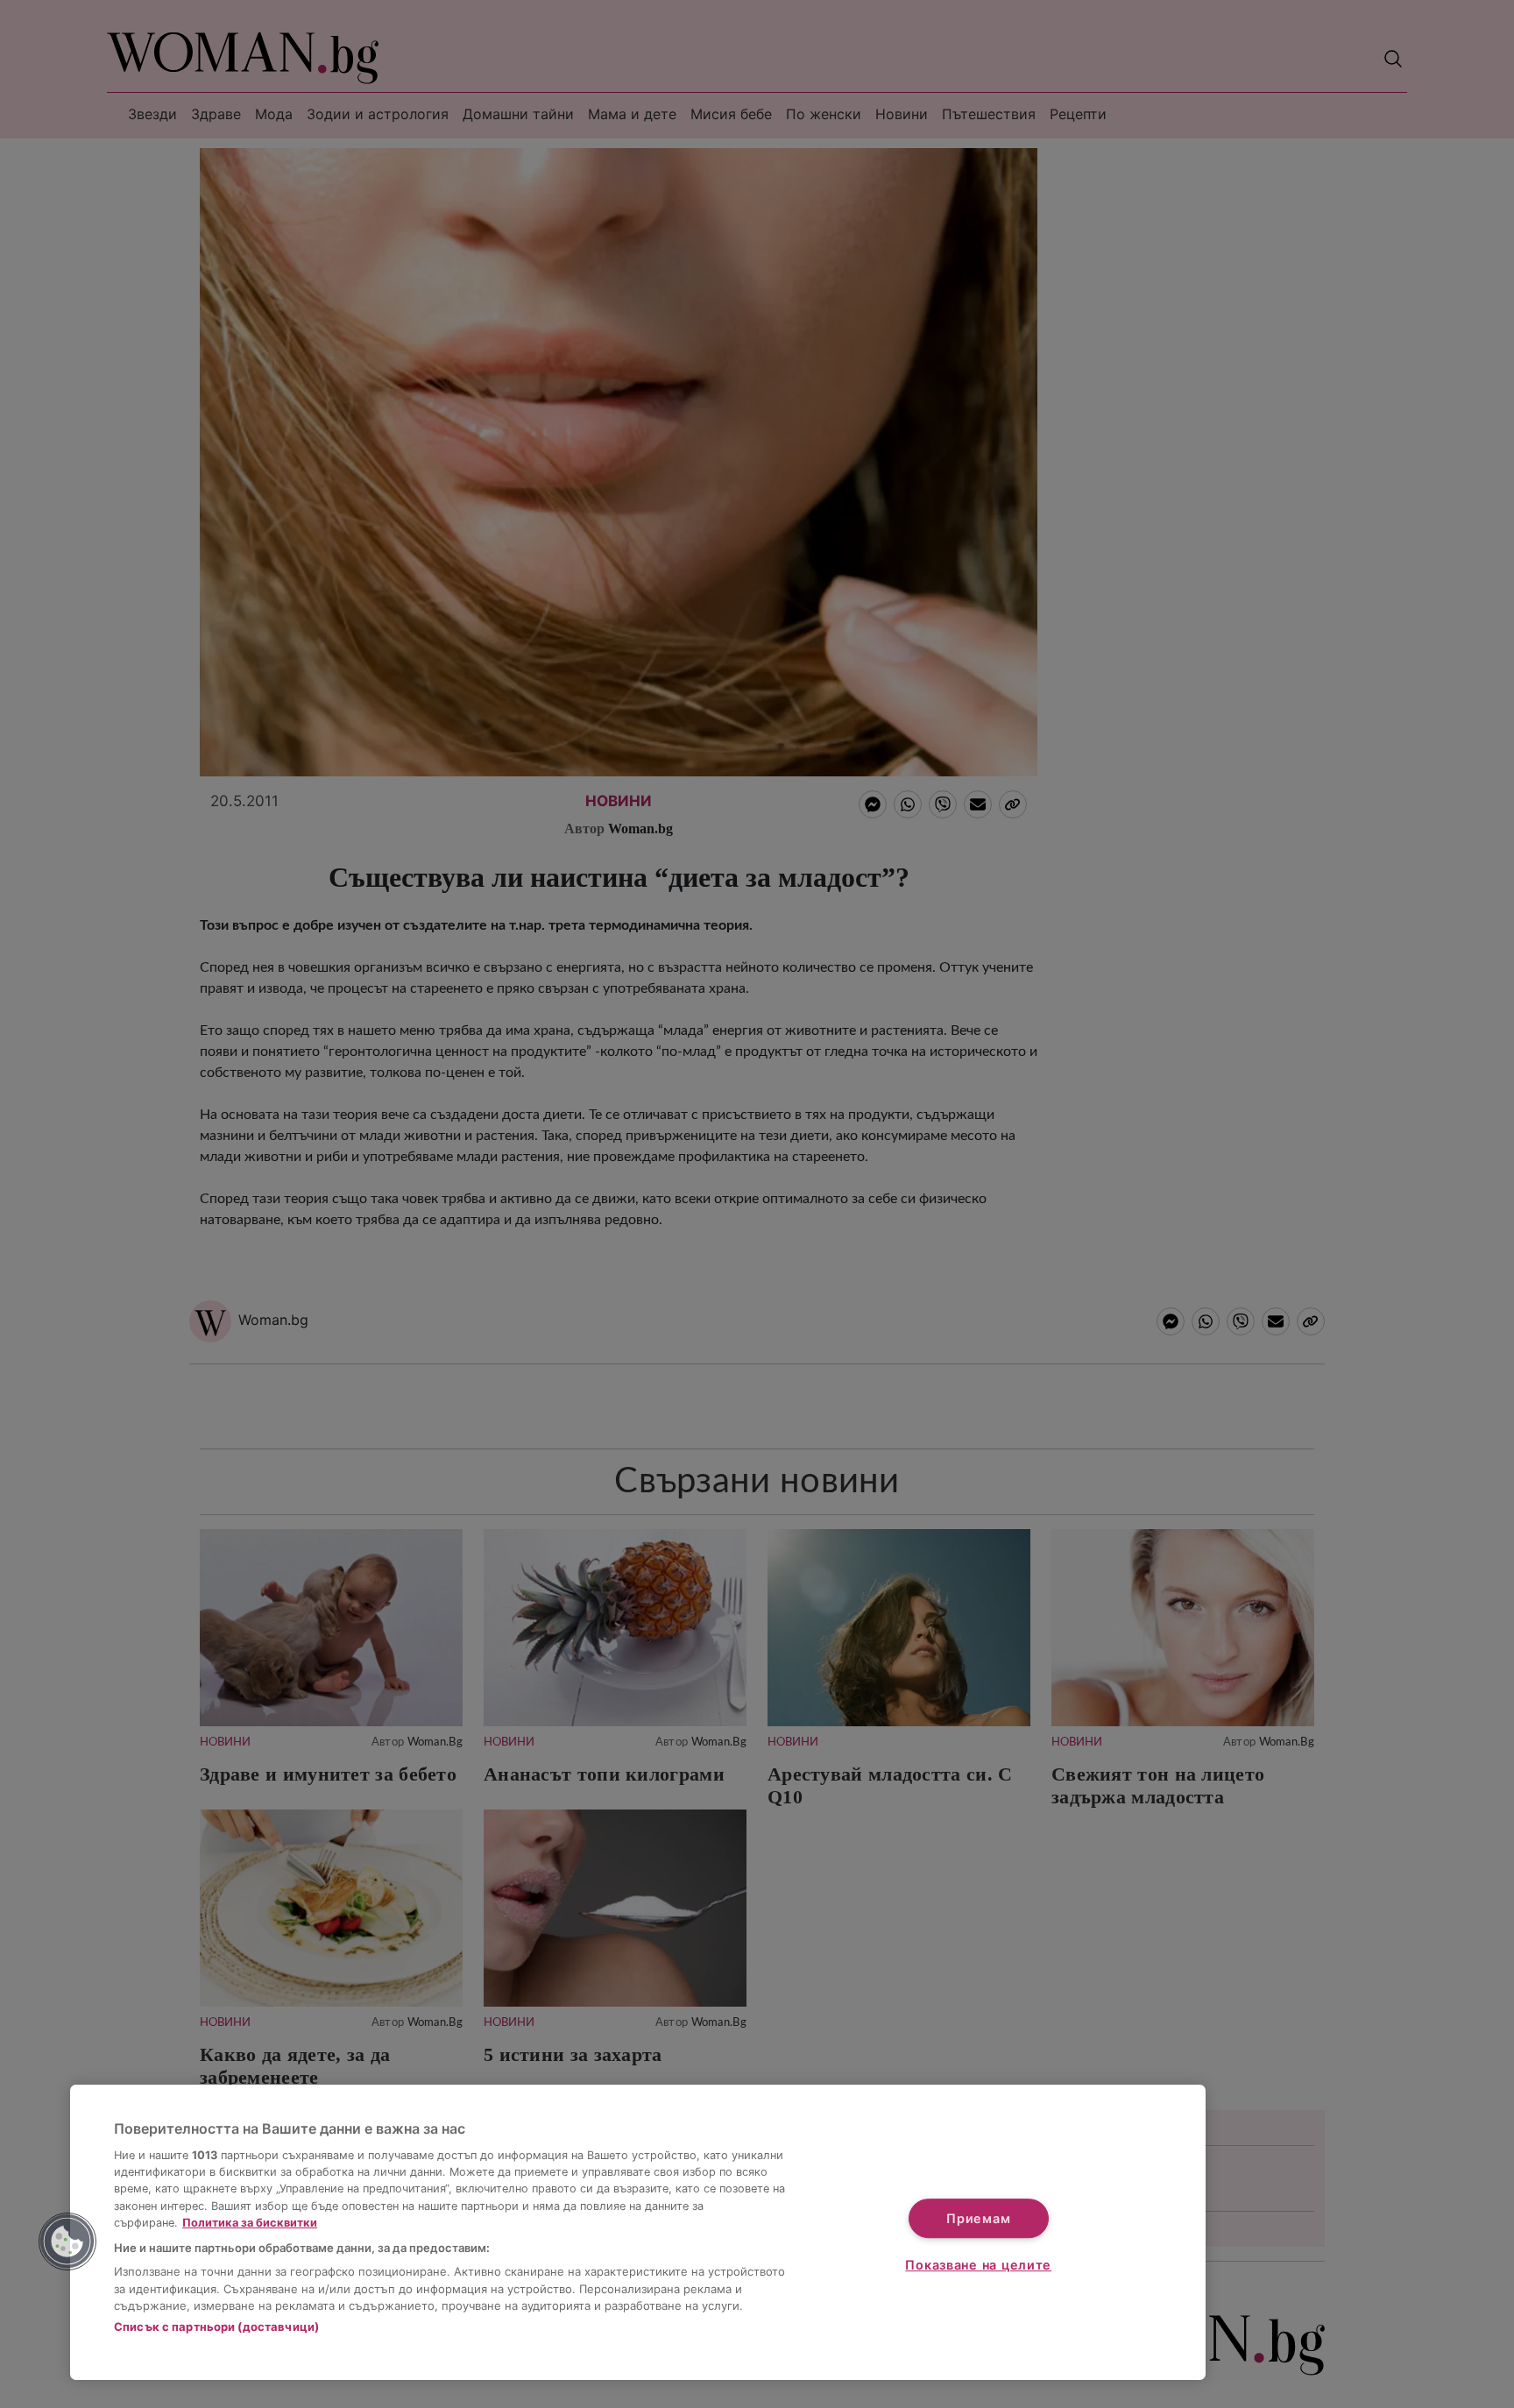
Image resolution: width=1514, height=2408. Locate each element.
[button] (67, 2242)
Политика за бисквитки (250, 2223)
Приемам (978, 2218)
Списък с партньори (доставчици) (216, 2327)
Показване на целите (978, 2265)
